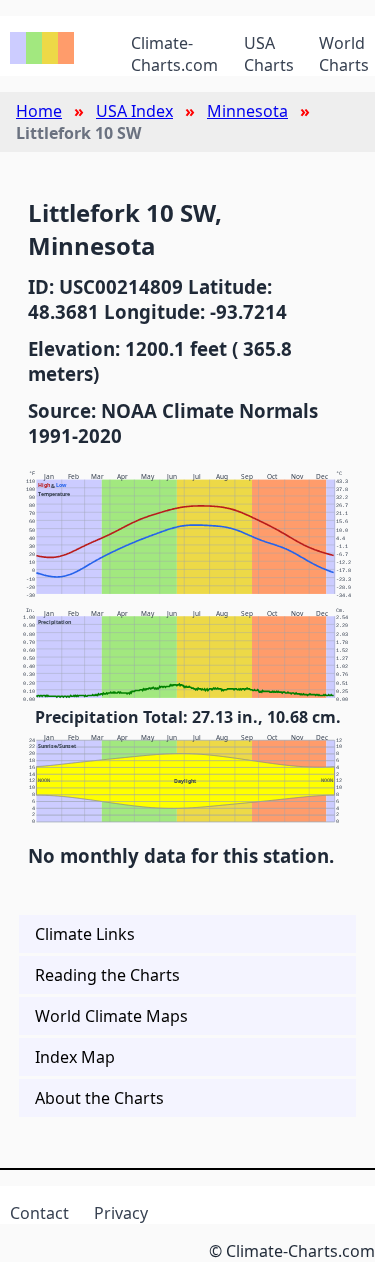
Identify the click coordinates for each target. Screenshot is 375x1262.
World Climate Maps (111, 1016)
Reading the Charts (107, 975)
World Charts (344, 54)
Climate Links (85, 934)
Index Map (75, 1057)
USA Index (134, 111)
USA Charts (269, 54)
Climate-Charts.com (174, 54)
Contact (39, 1213)
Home (39, 111)
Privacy (121, 1213)
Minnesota (247, 111)
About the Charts (99, 1098)
